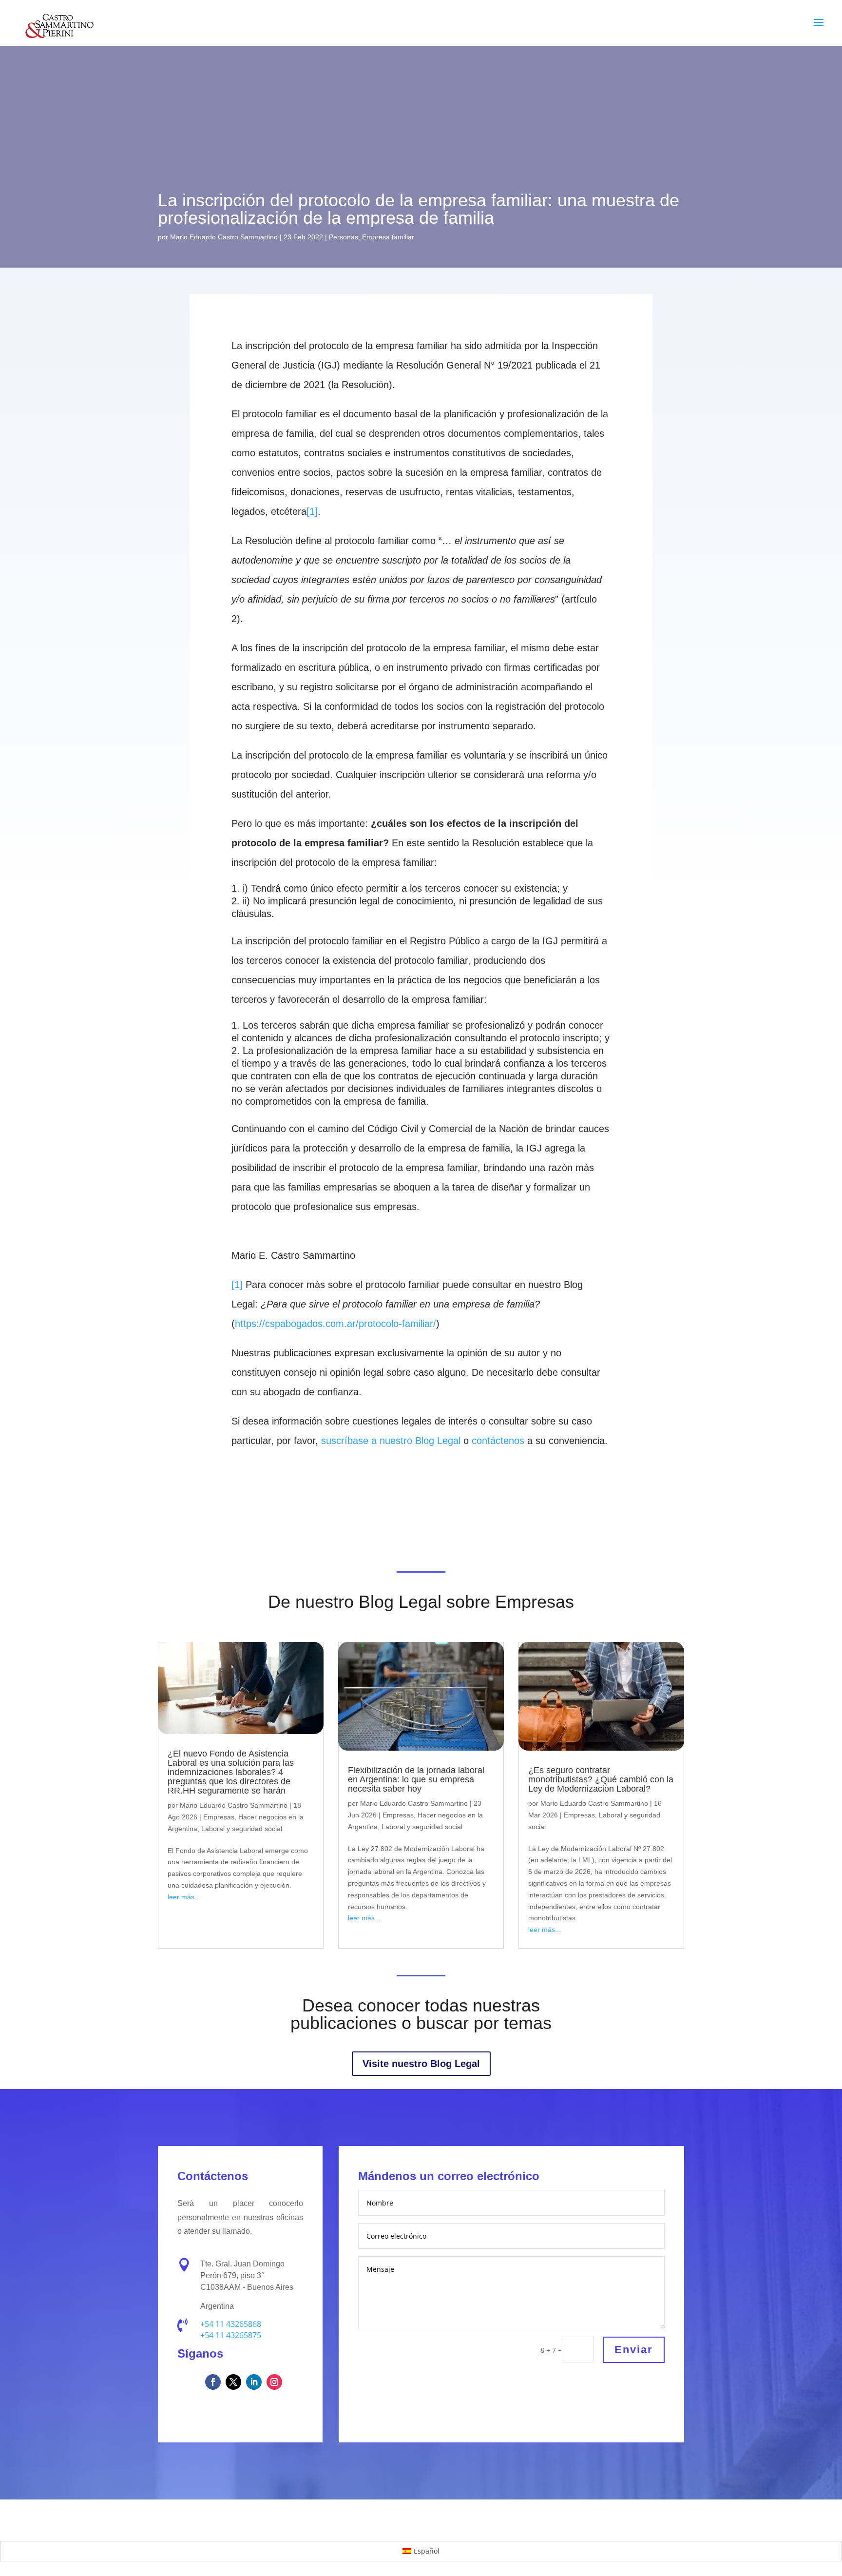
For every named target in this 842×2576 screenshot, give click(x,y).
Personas (344, 237)
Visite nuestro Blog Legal (421, 2064)
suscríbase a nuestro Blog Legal (391, 1441)
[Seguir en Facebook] (213, 2382)
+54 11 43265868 (231, 2324)
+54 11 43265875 (231, 2335)
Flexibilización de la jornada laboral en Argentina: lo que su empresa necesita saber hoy (416, 1779)
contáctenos (498, 1441)
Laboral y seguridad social (242, 1829)
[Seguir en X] (233, 2382)
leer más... (184, 1897)
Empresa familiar (388, 237)
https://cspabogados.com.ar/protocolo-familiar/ (335, 1324)
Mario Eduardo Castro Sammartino (224, 237)
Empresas (219, 1817)
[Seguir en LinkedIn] (254, 2382)
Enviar (634, 2350)
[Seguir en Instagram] (274, 2382)
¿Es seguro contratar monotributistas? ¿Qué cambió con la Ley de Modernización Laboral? (601, 1779)
